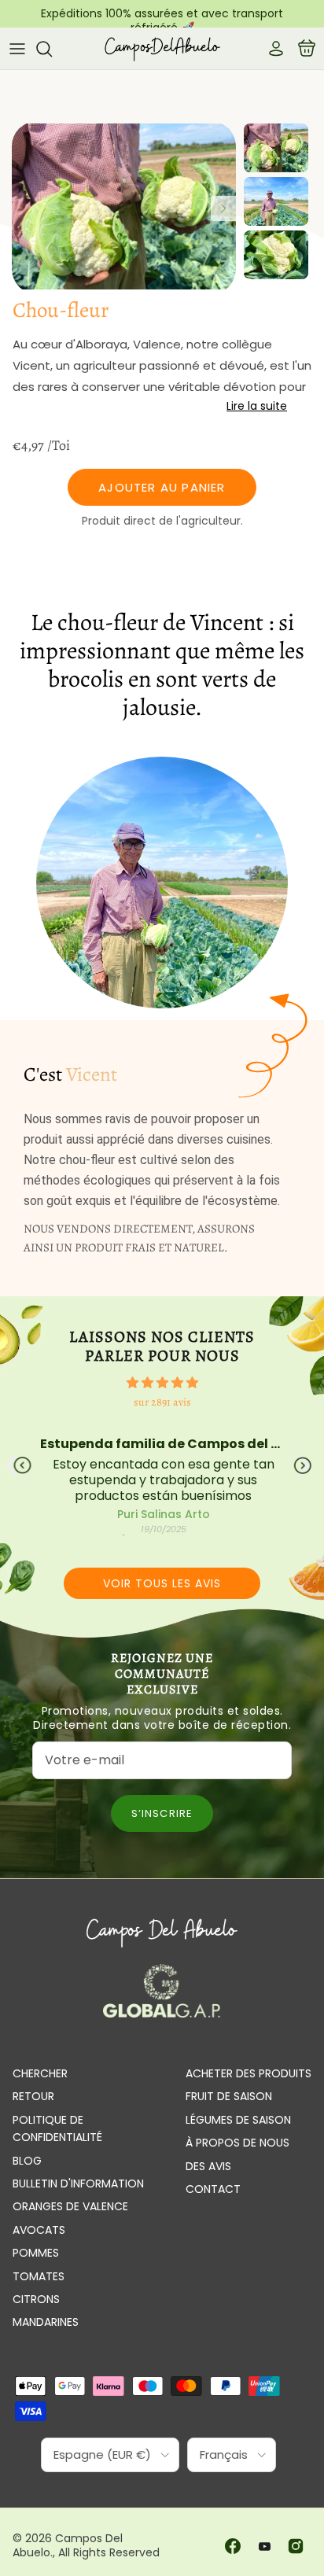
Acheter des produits (249, 2073)
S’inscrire (162, 1813)
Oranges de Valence (70, 2206)
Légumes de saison (238, 2120)
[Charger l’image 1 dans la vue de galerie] (124, 208)
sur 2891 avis (162, 1402)
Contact (213, 2189)
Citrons (36, 2299)
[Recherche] (52, 49)
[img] (162, 1383)
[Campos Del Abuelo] (162, 48)
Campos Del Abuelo (68, 2545)
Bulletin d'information (78, 2184)
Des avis (208, 2166)
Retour (33, 2096)
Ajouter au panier (162, 487)
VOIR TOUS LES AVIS (162, 1583)
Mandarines (46, 2322)
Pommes (36, 2253)
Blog (27, 2161)
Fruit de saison (229, 2096)
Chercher (40, 2073)
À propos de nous (237, 2143)
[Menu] (17, 49)
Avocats (39, 2230)
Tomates (39, 2276)
